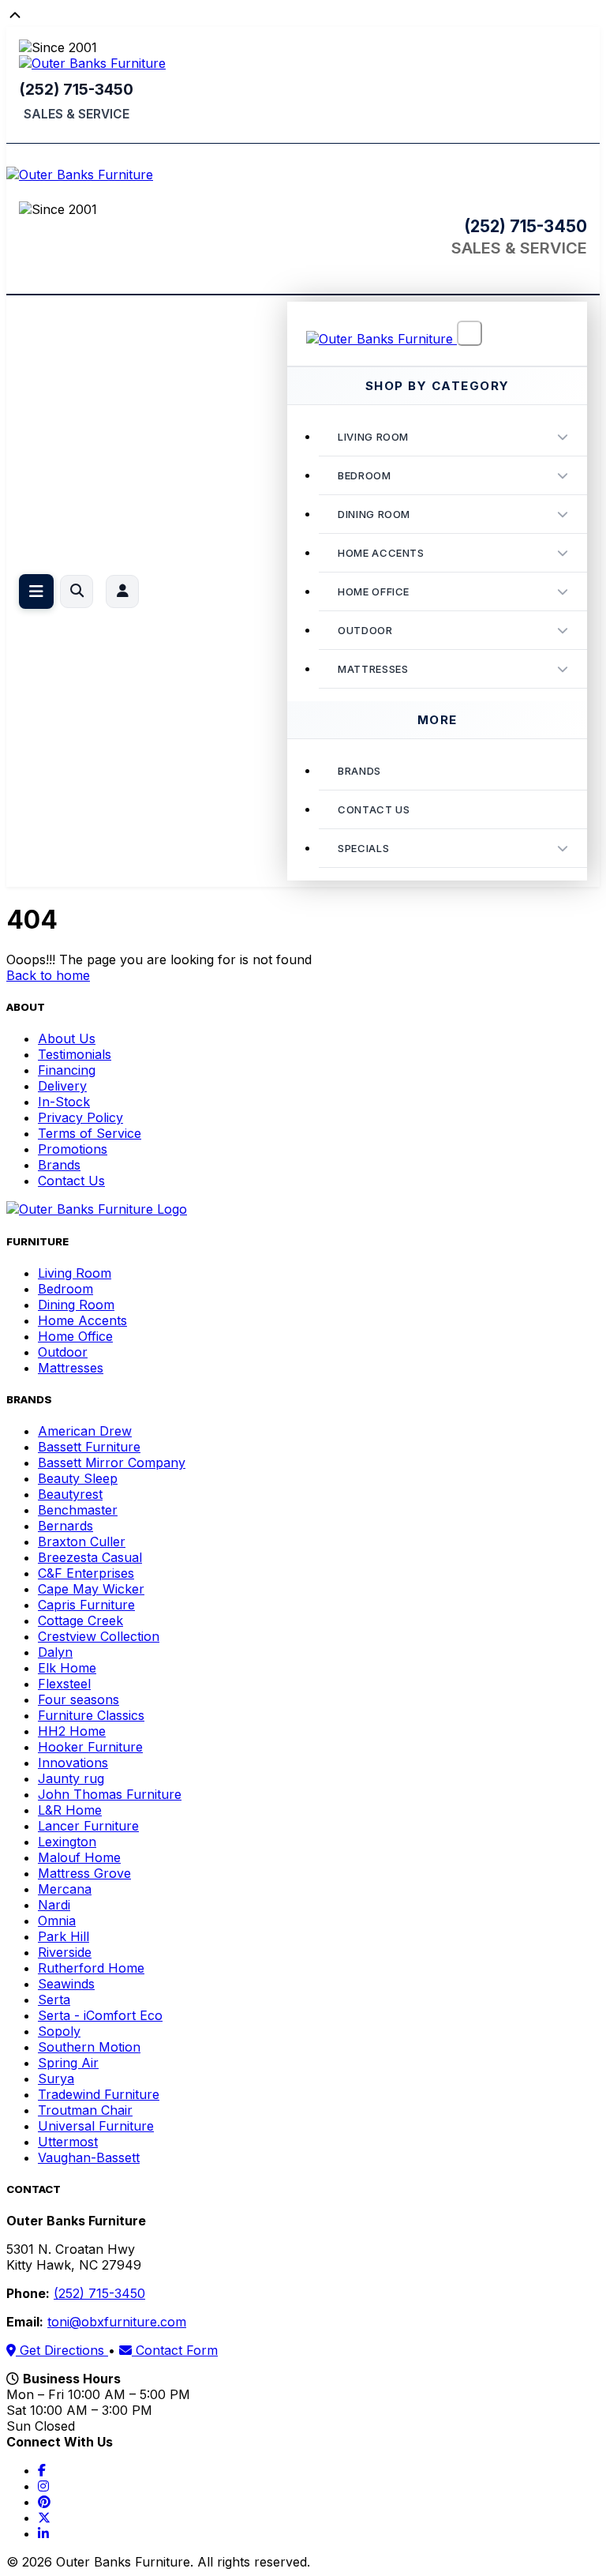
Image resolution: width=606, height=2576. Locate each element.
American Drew (85, 1431)
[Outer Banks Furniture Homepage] (92, 63)
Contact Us (71, 1181)
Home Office (374, 591)
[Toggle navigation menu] (36, 591)
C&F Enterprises (86, 1573)
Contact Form (175, 2350)
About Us (67, 1038)
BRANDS (359, 771)
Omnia (57, 1921)
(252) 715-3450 (76, 89)
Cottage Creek (80, 1620)
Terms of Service (90, 1133)
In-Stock (64, 1102)
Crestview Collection (99, 1636)
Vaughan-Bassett (89, 2157)
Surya (56, 2078)
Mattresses (373, 669)
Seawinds (66, 1984)
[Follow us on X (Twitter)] (44, 2518)
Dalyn (55, 1652)
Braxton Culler (82, 1541)
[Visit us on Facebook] (42, 2470)
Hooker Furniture (90, 1747)
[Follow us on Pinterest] (44, 2502)
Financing (67, 1070)
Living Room (373, 437)
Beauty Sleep (78, 1478)
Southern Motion (89, 2047)
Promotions (73, 1149)
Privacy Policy (80, 1117)
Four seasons (79, 1699)
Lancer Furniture (88, 1826)
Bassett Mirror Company (112, 1463)
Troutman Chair (85, 2110)
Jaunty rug (71, 1778)
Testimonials (75, 1054)
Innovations (73, 1763)
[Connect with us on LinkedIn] (43, 2533)
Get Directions (62, 2350)
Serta (54, 2000)
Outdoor (365, 630)
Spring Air (68, 2063)
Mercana (65, 1889)
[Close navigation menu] (469, 333)
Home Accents (381, 553)
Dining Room (374, 514)
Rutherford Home (91, 1968)
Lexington (67, 1842)
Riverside (65, 1952)
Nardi (54, 1905)
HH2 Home (72, 1731)
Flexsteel (64, 1684)
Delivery (62, 1086)
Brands (59, 1165)
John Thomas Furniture (110, 1794)
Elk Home (67, 1668)
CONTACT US (374, 809)
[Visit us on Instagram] (43, 2486)
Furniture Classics (91, 1715)
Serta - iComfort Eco (100, 2015)
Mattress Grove (84, 1873)
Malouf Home (79, 1857)
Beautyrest (70, 1494)
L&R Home (70, 1810)
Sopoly (59, 2031)
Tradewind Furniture (99, 2094)
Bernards (65, 1526)
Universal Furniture (96, 2126)
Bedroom (365, 475)
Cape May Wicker (91, 1589)
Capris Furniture (86, 1605)
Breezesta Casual (90, 1557)
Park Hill (64, 1936)
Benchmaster (78, 1510)
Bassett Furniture (89, 1447)
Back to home (48, 975)
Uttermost (68, 2142)
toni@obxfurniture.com (117, 2322)
